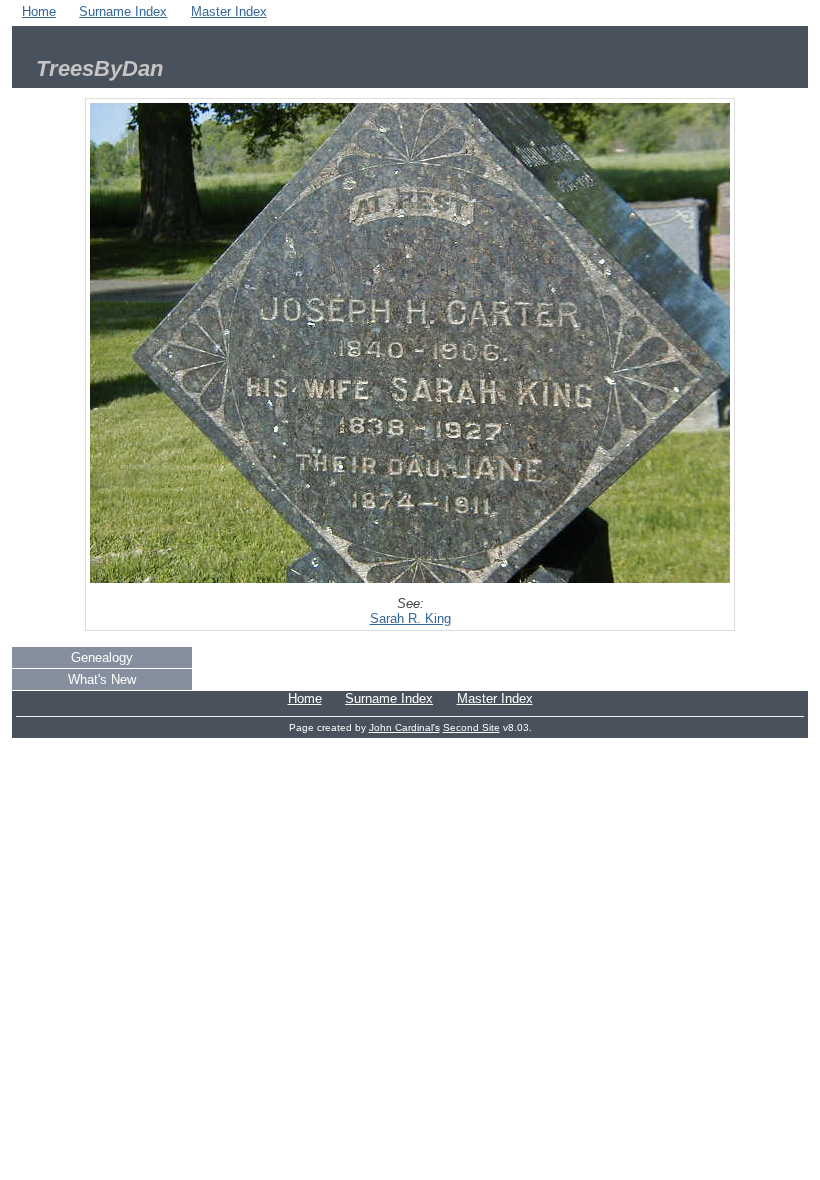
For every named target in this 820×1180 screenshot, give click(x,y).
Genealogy (102, 657)
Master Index (229, 11)
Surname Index (123, 11)
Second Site (471, 727)
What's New (102, 679)
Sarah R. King (410, 618)
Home (39, 11)
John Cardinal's (404, 727)
